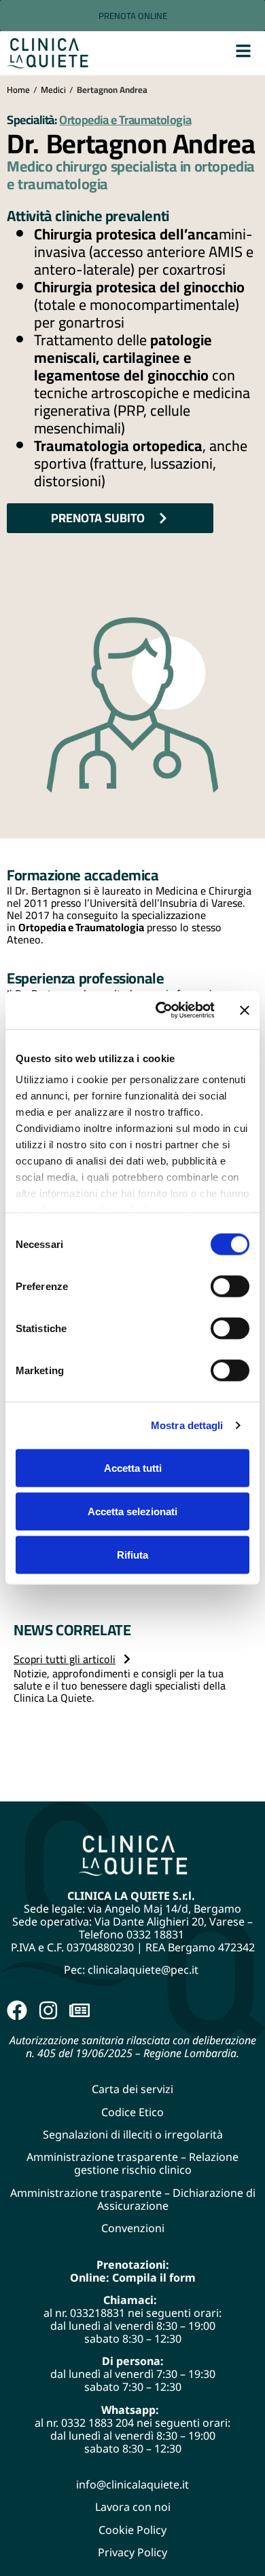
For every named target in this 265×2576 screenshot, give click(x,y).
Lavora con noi (133, 2507)
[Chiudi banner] (245, 1010)
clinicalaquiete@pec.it (144, 1970)
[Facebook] (17, 2010)
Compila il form (154, 2278)
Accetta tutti (133, 1467)
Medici (53, 90)
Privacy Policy (132, 2552)
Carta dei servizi (132, 2089)
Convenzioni (133, 2228)
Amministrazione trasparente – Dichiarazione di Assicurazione (133, 2199)
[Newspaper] (79, 2010)
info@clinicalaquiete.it (132, 2484)
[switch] (230, 1286)
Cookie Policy (132, 2530)
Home (18, 90)
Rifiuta (132, 1554)
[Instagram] (48, 2010)
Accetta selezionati (132, 1511)
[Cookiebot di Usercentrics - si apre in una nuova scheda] (161, 1011)
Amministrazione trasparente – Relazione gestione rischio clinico (132, 2163)
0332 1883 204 (98, 2423)
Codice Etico (132, 2112)
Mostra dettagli (187, 1425)
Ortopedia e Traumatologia (125, 120)
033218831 (98, 2313)
